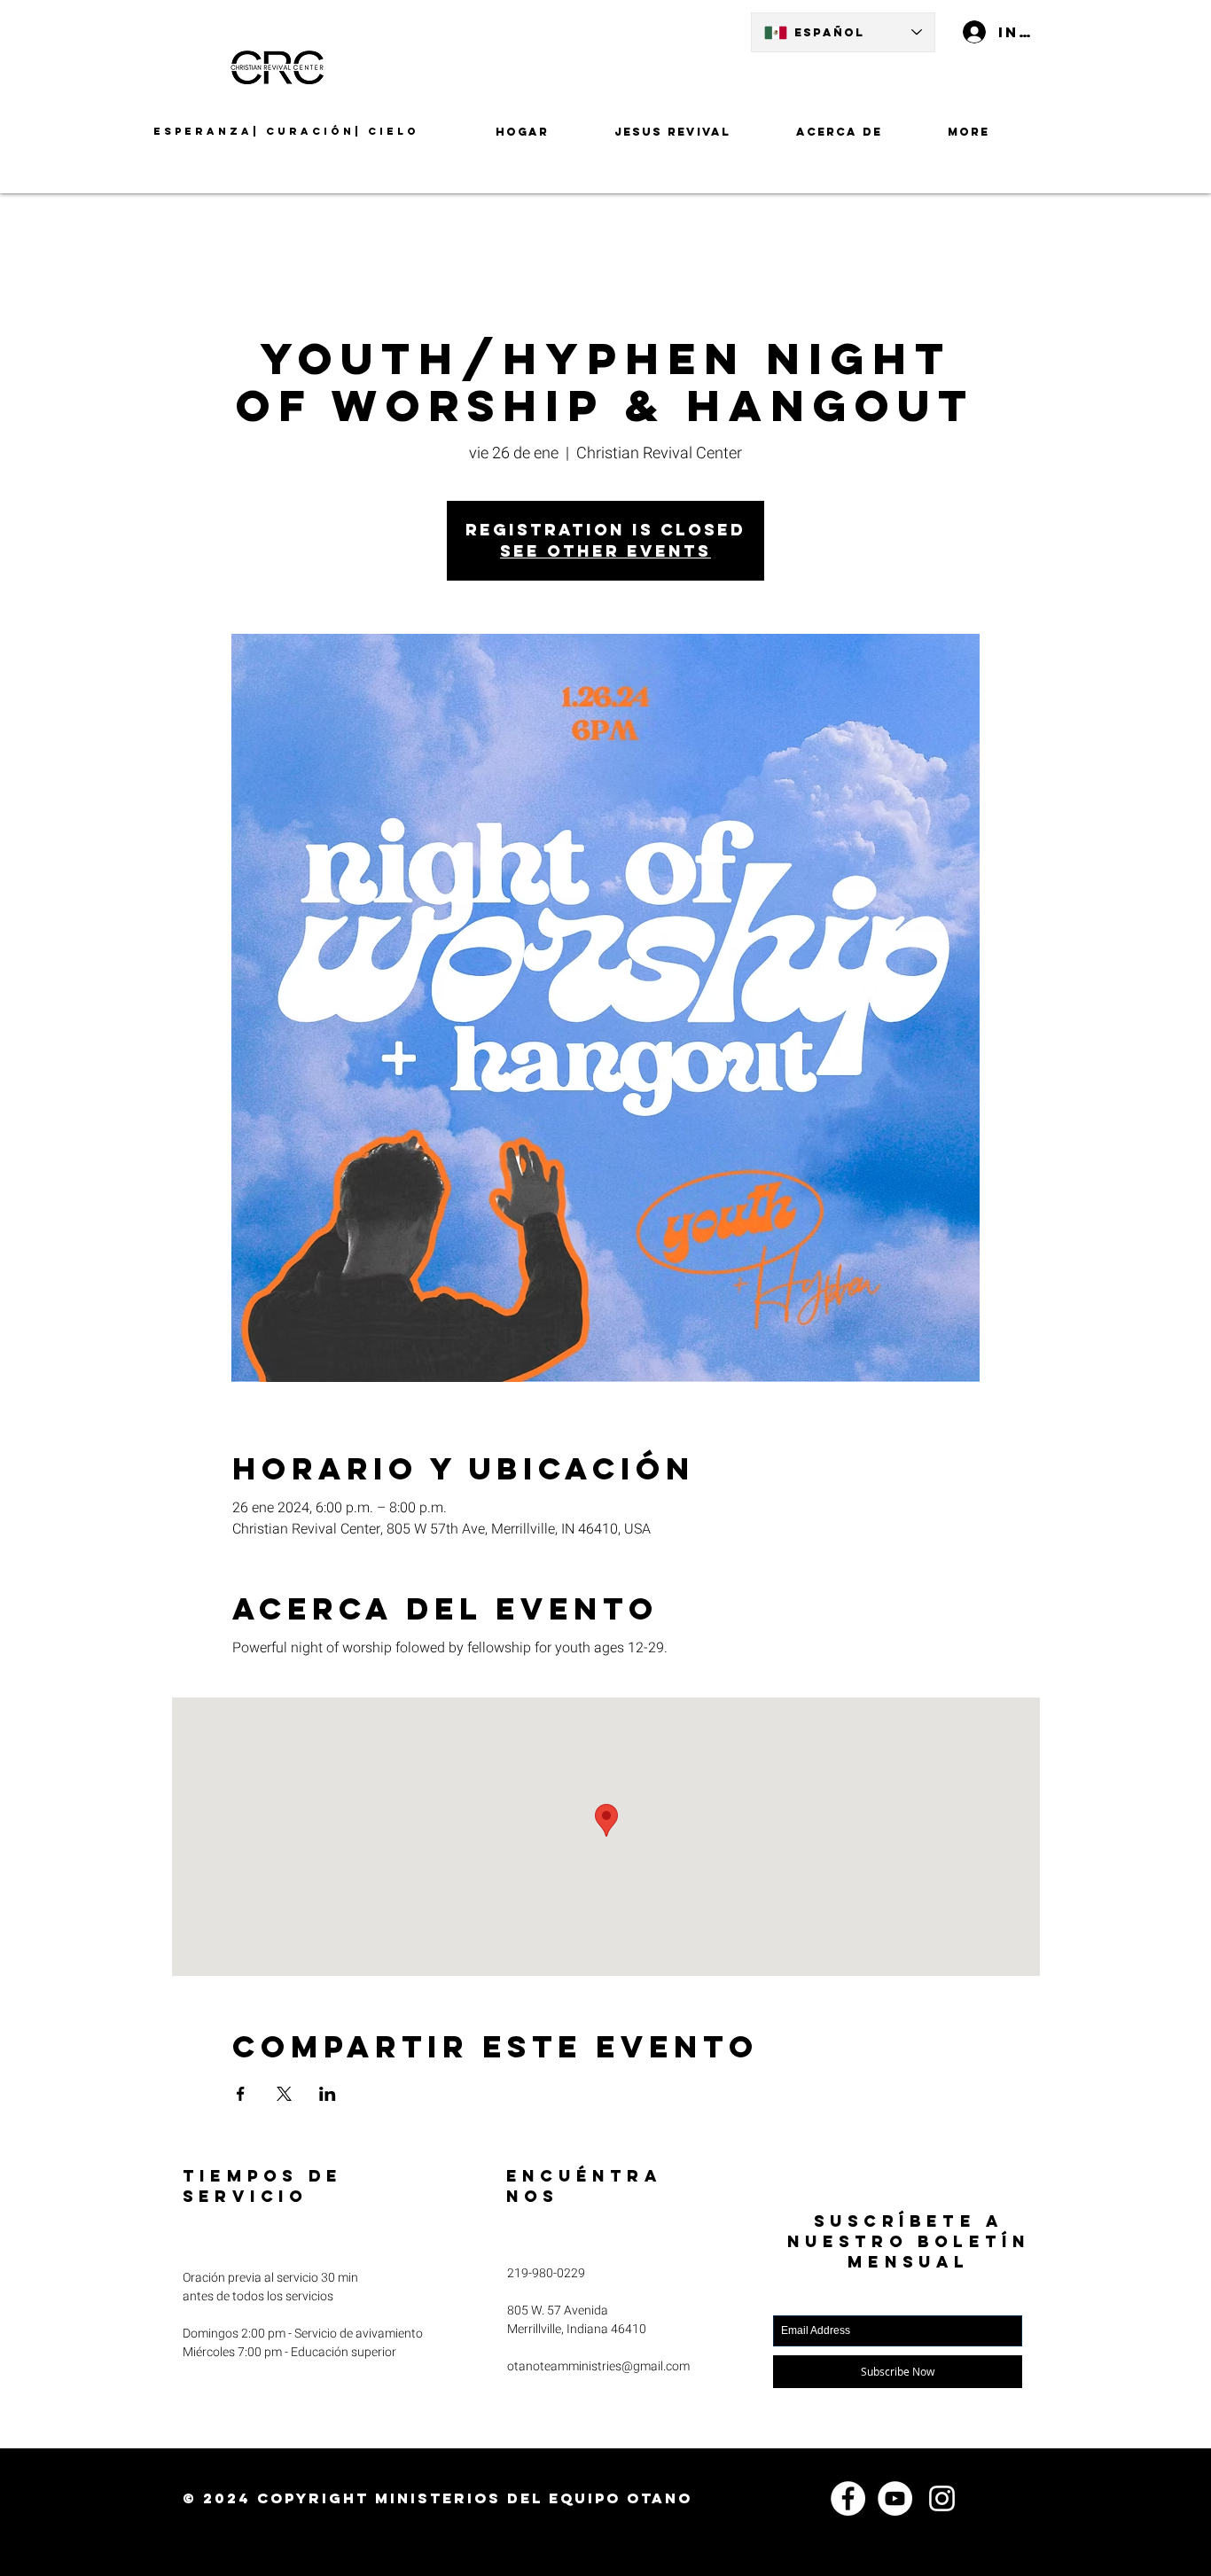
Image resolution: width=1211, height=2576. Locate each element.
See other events (605, 551)
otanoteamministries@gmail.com (598, 2366)
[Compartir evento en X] (284, 2094)
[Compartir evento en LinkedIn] (328, 2094)
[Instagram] (942, 2498)
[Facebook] (848, 2498)
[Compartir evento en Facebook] (241, 2094)
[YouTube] (895, 2498)
